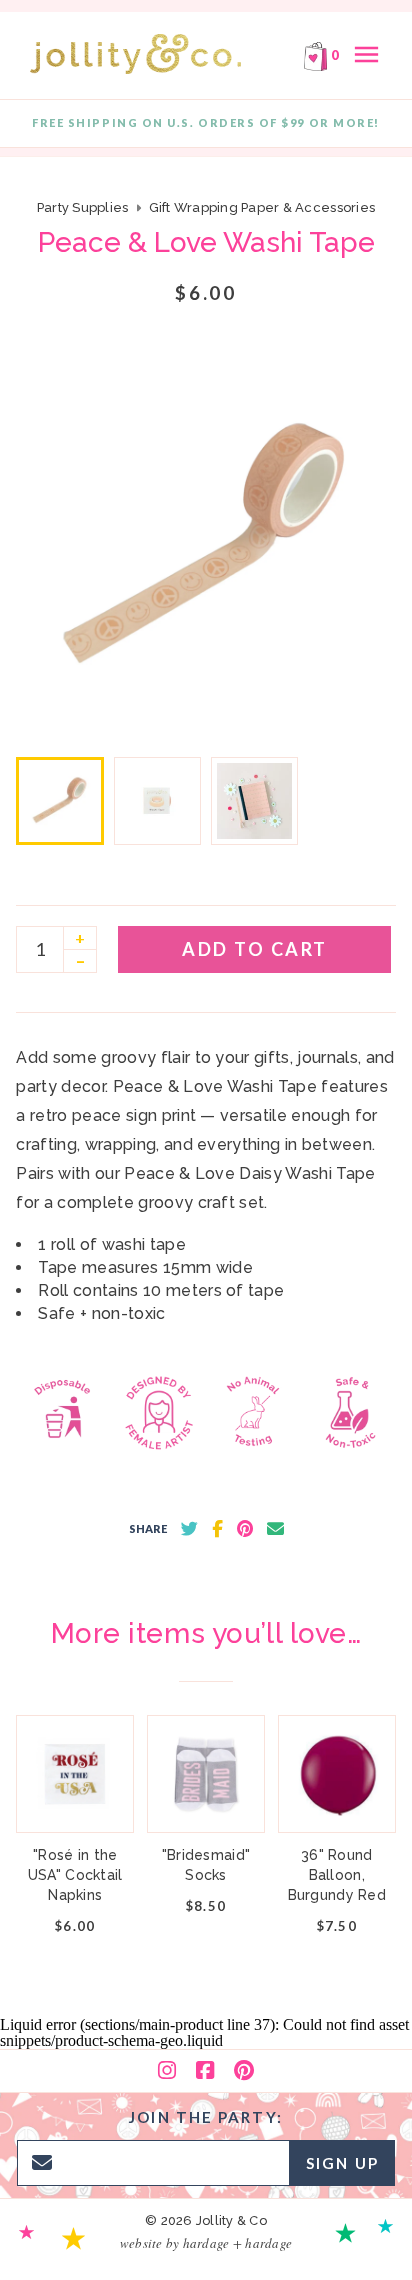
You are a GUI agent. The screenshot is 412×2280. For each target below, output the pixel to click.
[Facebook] (205, 2071)
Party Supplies (83, 207)
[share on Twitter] (189, 1529)
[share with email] (275, 1529)
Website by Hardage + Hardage (206, 2243)
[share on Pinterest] (245, 1529)
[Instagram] (167, 2071)
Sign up (342, 2163)
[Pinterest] (244, 2071)
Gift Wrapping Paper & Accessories (262, 207)
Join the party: (206, 2117)
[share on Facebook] (217, 1529)
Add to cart (255, 949)
